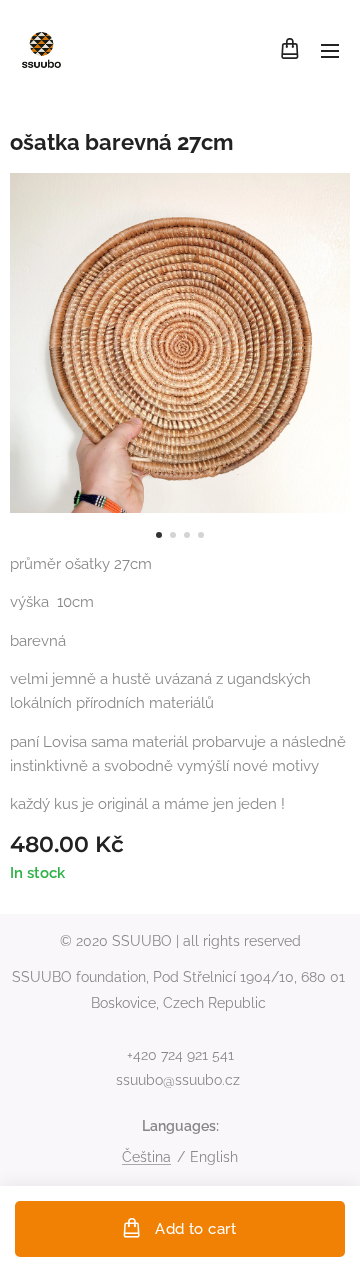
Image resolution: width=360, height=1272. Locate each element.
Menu (330, 50)
